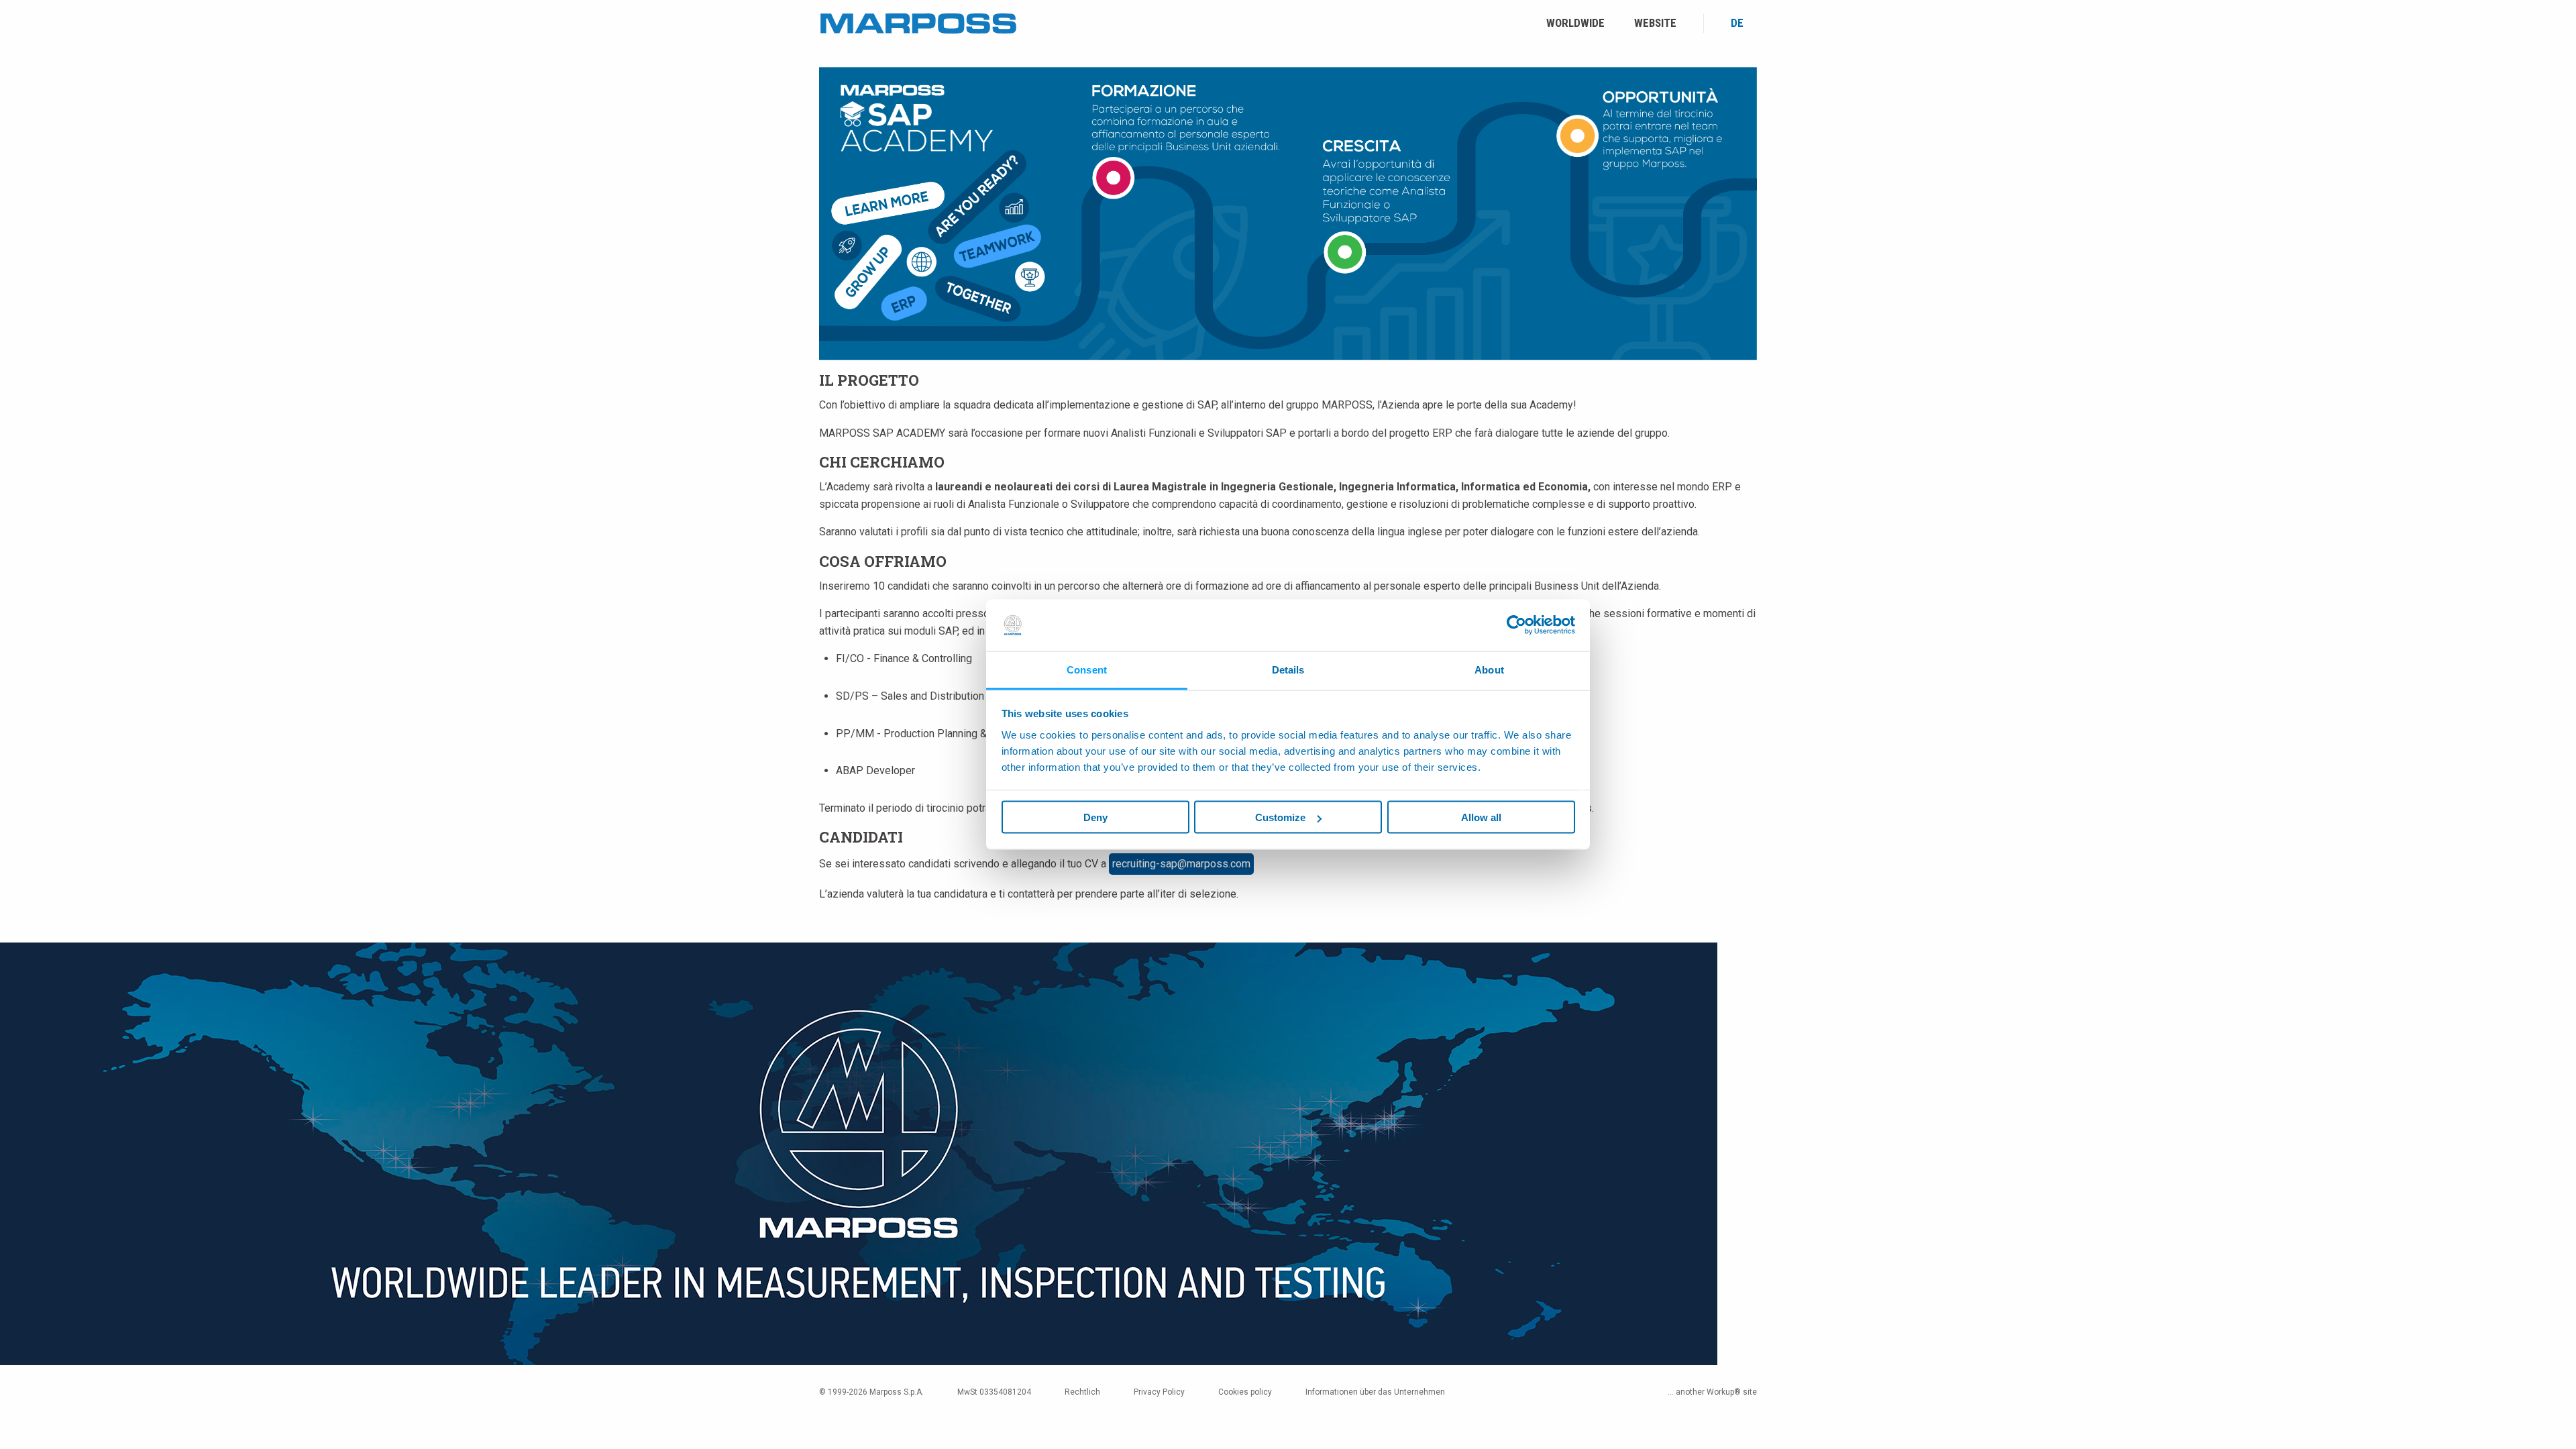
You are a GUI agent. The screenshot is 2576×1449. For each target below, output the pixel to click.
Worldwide (1575, 23)
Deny (1095, 817)
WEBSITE (1655, 23)
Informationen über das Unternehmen (1375, 1392)
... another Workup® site (1712, 1392)
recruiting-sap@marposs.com (1181, 864)
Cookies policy (1245, 1392)
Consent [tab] (1087, 669)
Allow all (1481, 817)
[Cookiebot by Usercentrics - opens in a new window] (1516, 625)
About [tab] (1489, 669)
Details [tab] (1288, 669)
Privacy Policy (1159, 1392)
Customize (1280, 817)
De (1737, 23)
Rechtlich (1082, 1392)
